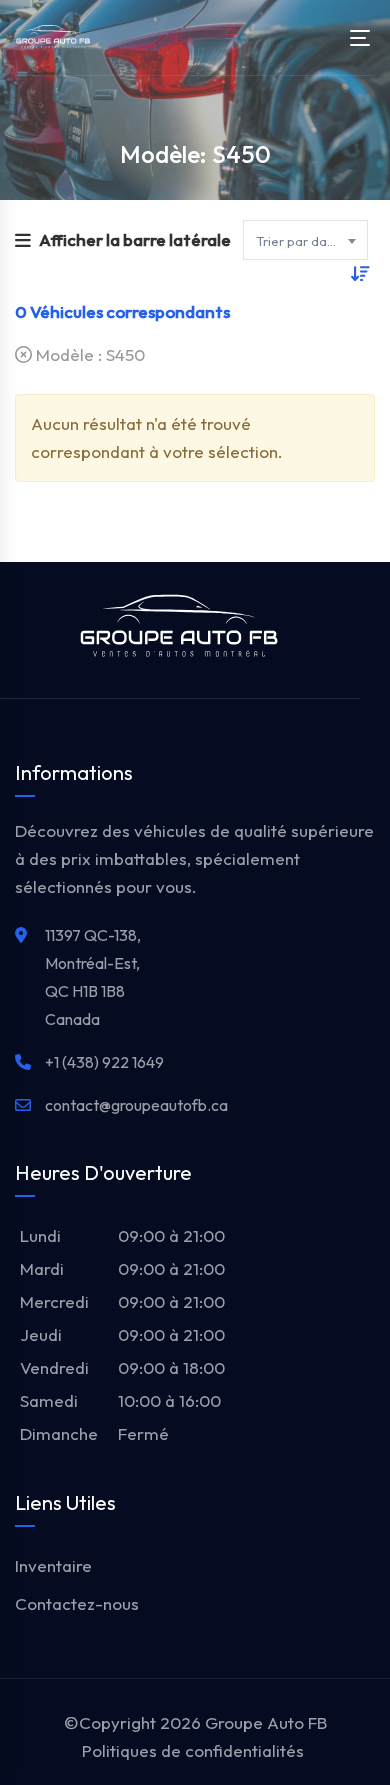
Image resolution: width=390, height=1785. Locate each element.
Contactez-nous (77, 1603)
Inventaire (53, 1565)
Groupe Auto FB (266, 1722)
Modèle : (88, 354)
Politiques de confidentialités (193, 1750)
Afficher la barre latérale (135, 239)
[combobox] (305, 240)
